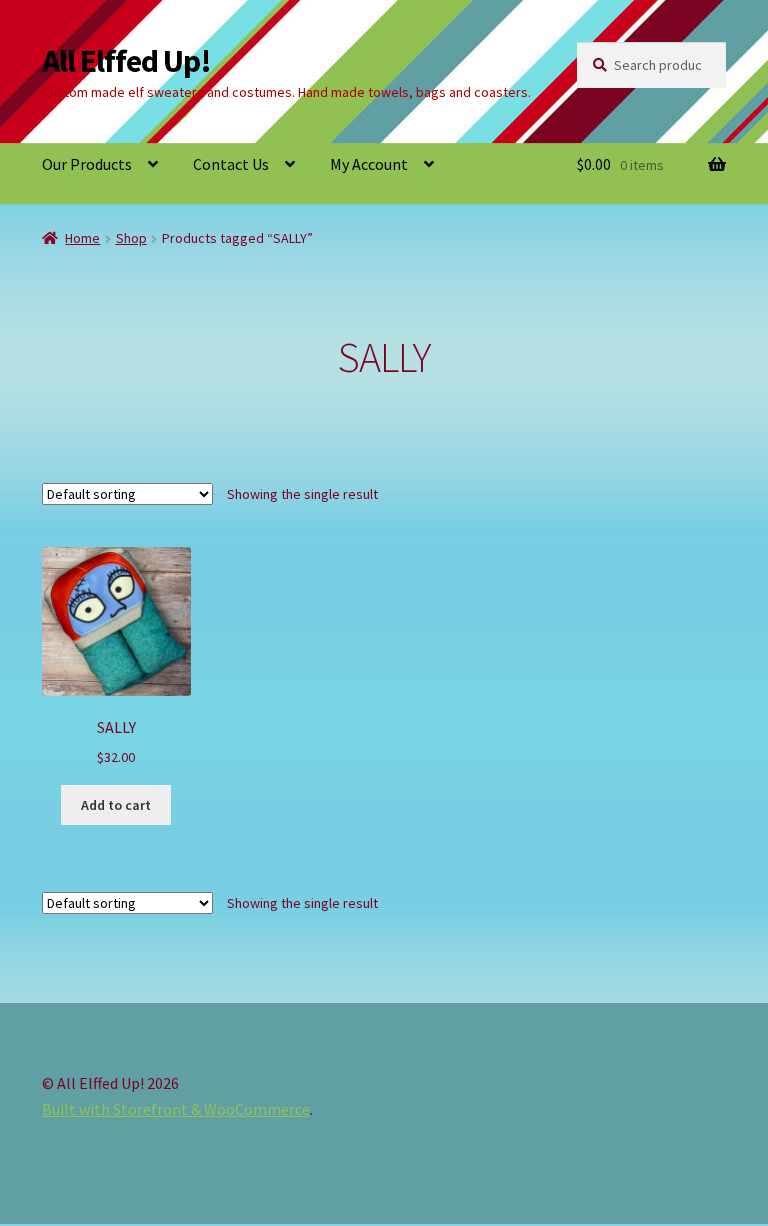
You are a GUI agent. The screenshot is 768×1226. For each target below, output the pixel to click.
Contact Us (231, 164)
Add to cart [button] (116, 805)
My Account (369, 164)
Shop (131, 238)
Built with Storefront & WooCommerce (176, 1109)
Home (82, 238)
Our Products (87, 164)
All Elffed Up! (126, 61)
